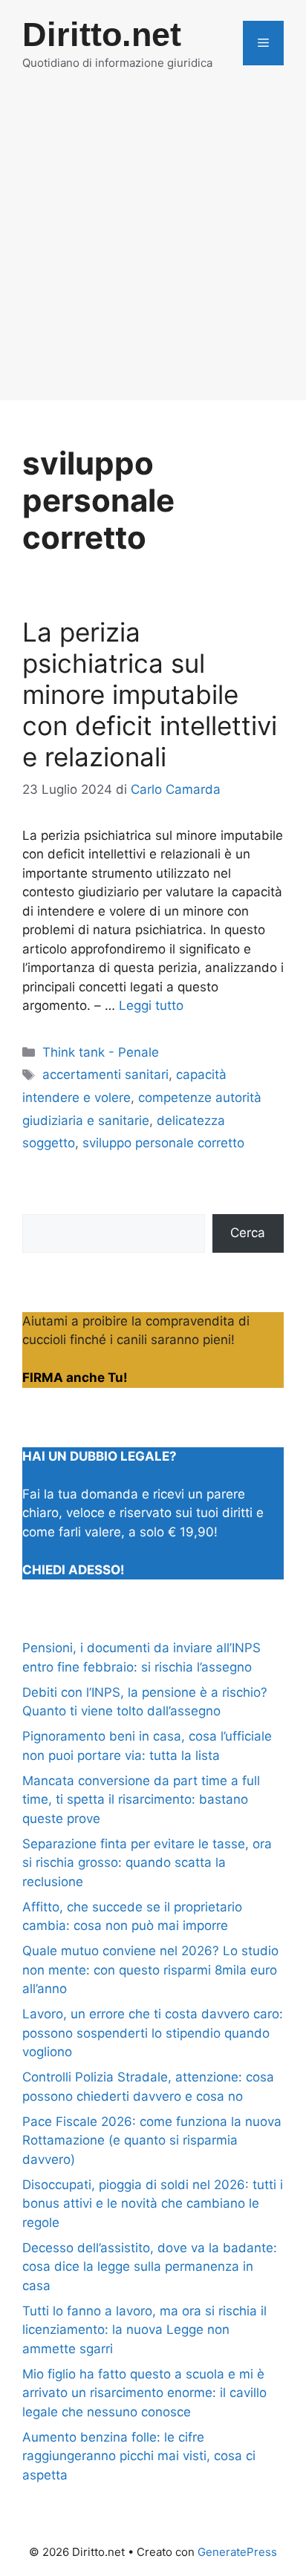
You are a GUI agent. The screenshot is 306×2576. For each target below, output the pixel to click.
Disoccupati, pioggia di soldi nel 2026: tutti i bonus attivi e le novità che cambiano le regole (153, 2204)
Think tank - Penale (101, 1052)
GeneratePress (237, 2552)
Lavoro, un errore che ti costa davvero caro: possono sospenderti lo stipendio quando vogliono (153, 2033)
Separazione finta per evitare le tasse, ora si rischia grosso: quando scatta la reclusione (147, 1863)
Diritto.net (102, 35)
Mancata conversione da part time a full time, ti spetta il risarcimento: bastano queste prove (141, 1800)
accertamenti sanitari (105, 1075)
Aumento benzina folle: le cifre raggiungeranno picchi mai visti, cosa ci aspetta (139, 2456)
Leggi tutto (151, 1005)
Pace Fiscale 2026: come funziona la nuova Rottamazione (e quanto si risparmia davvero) (152, 2140)
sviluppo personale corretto (163, 1143)
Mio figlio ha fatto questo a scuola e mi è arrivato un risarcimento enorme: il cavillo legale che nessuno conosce (144, 2393)
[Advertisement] (153, 247)
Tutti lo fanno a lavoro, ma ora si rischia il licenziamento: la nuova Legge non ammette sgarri (144, 2330)
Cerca (248, 1233)
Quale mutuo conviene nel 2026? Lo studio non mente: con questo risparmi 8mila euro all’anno (150, 1970)
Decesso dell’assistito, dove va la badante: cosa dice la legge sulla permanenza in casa (150, 2267)
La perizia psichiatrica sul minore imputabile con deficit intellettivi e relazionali (150, 694)
